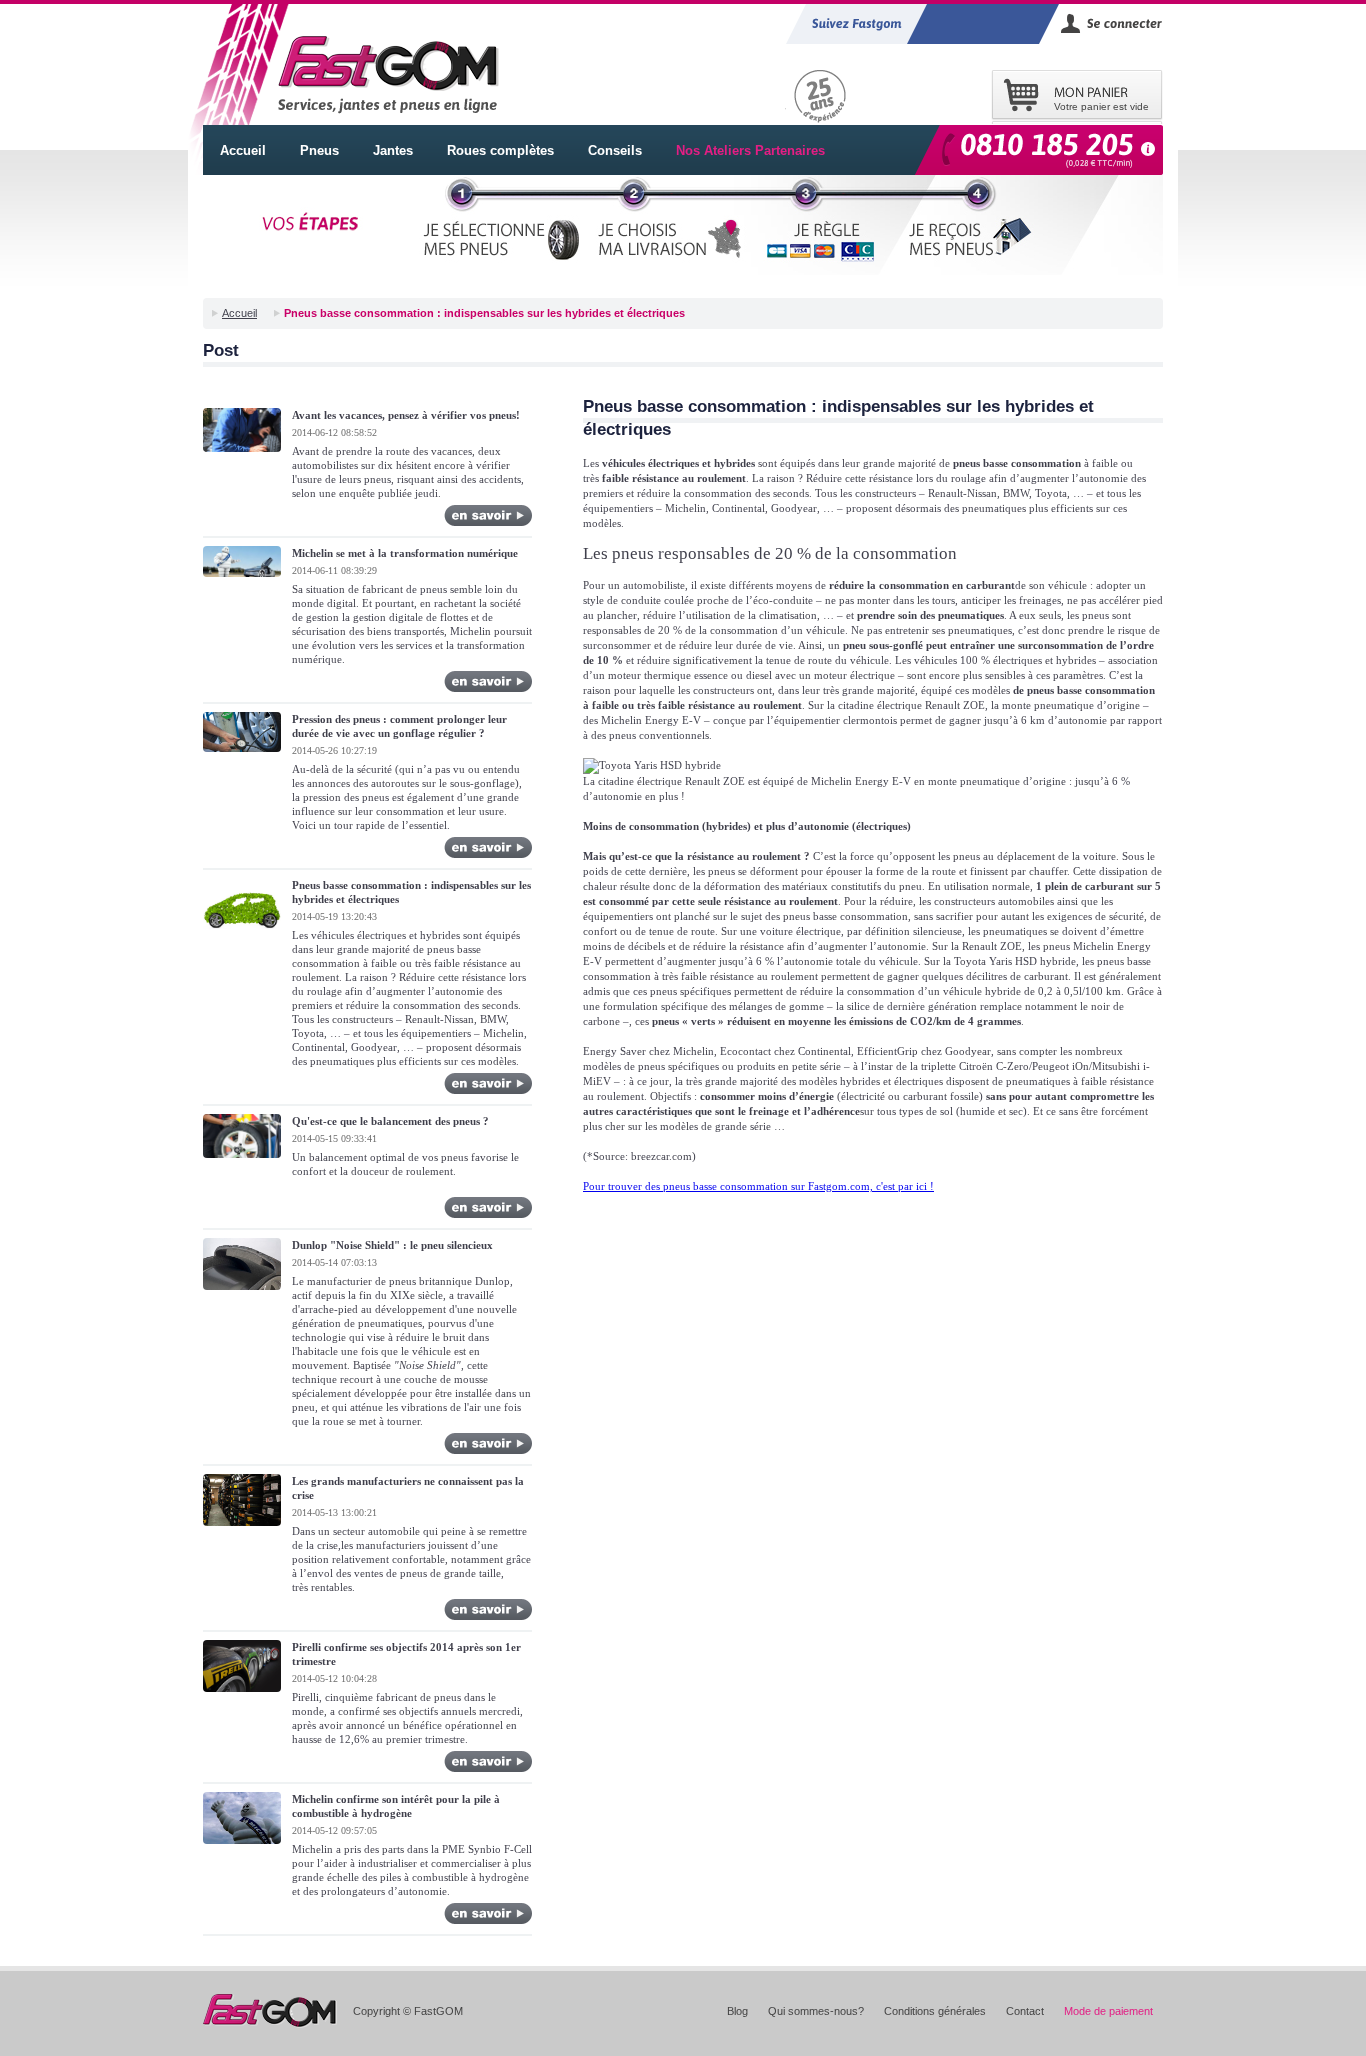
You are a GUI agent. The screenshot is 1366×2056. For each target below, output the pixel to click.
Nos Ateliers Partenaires (750, 150)
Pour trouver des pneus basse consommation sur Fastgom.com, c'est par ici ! (758, 1186)
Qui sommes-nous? (816, 2011)
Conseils (615, 150)
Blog (737, 2011)
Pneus (319, 150)
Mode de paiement (1108, 2011)
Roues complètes (500, 150)
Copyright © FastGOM (408, 2011)
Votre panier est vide (1101, 106)
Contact (1025, 2011)
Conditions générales (935, 2011)
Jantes (393, 150)
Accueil (243, 150)
